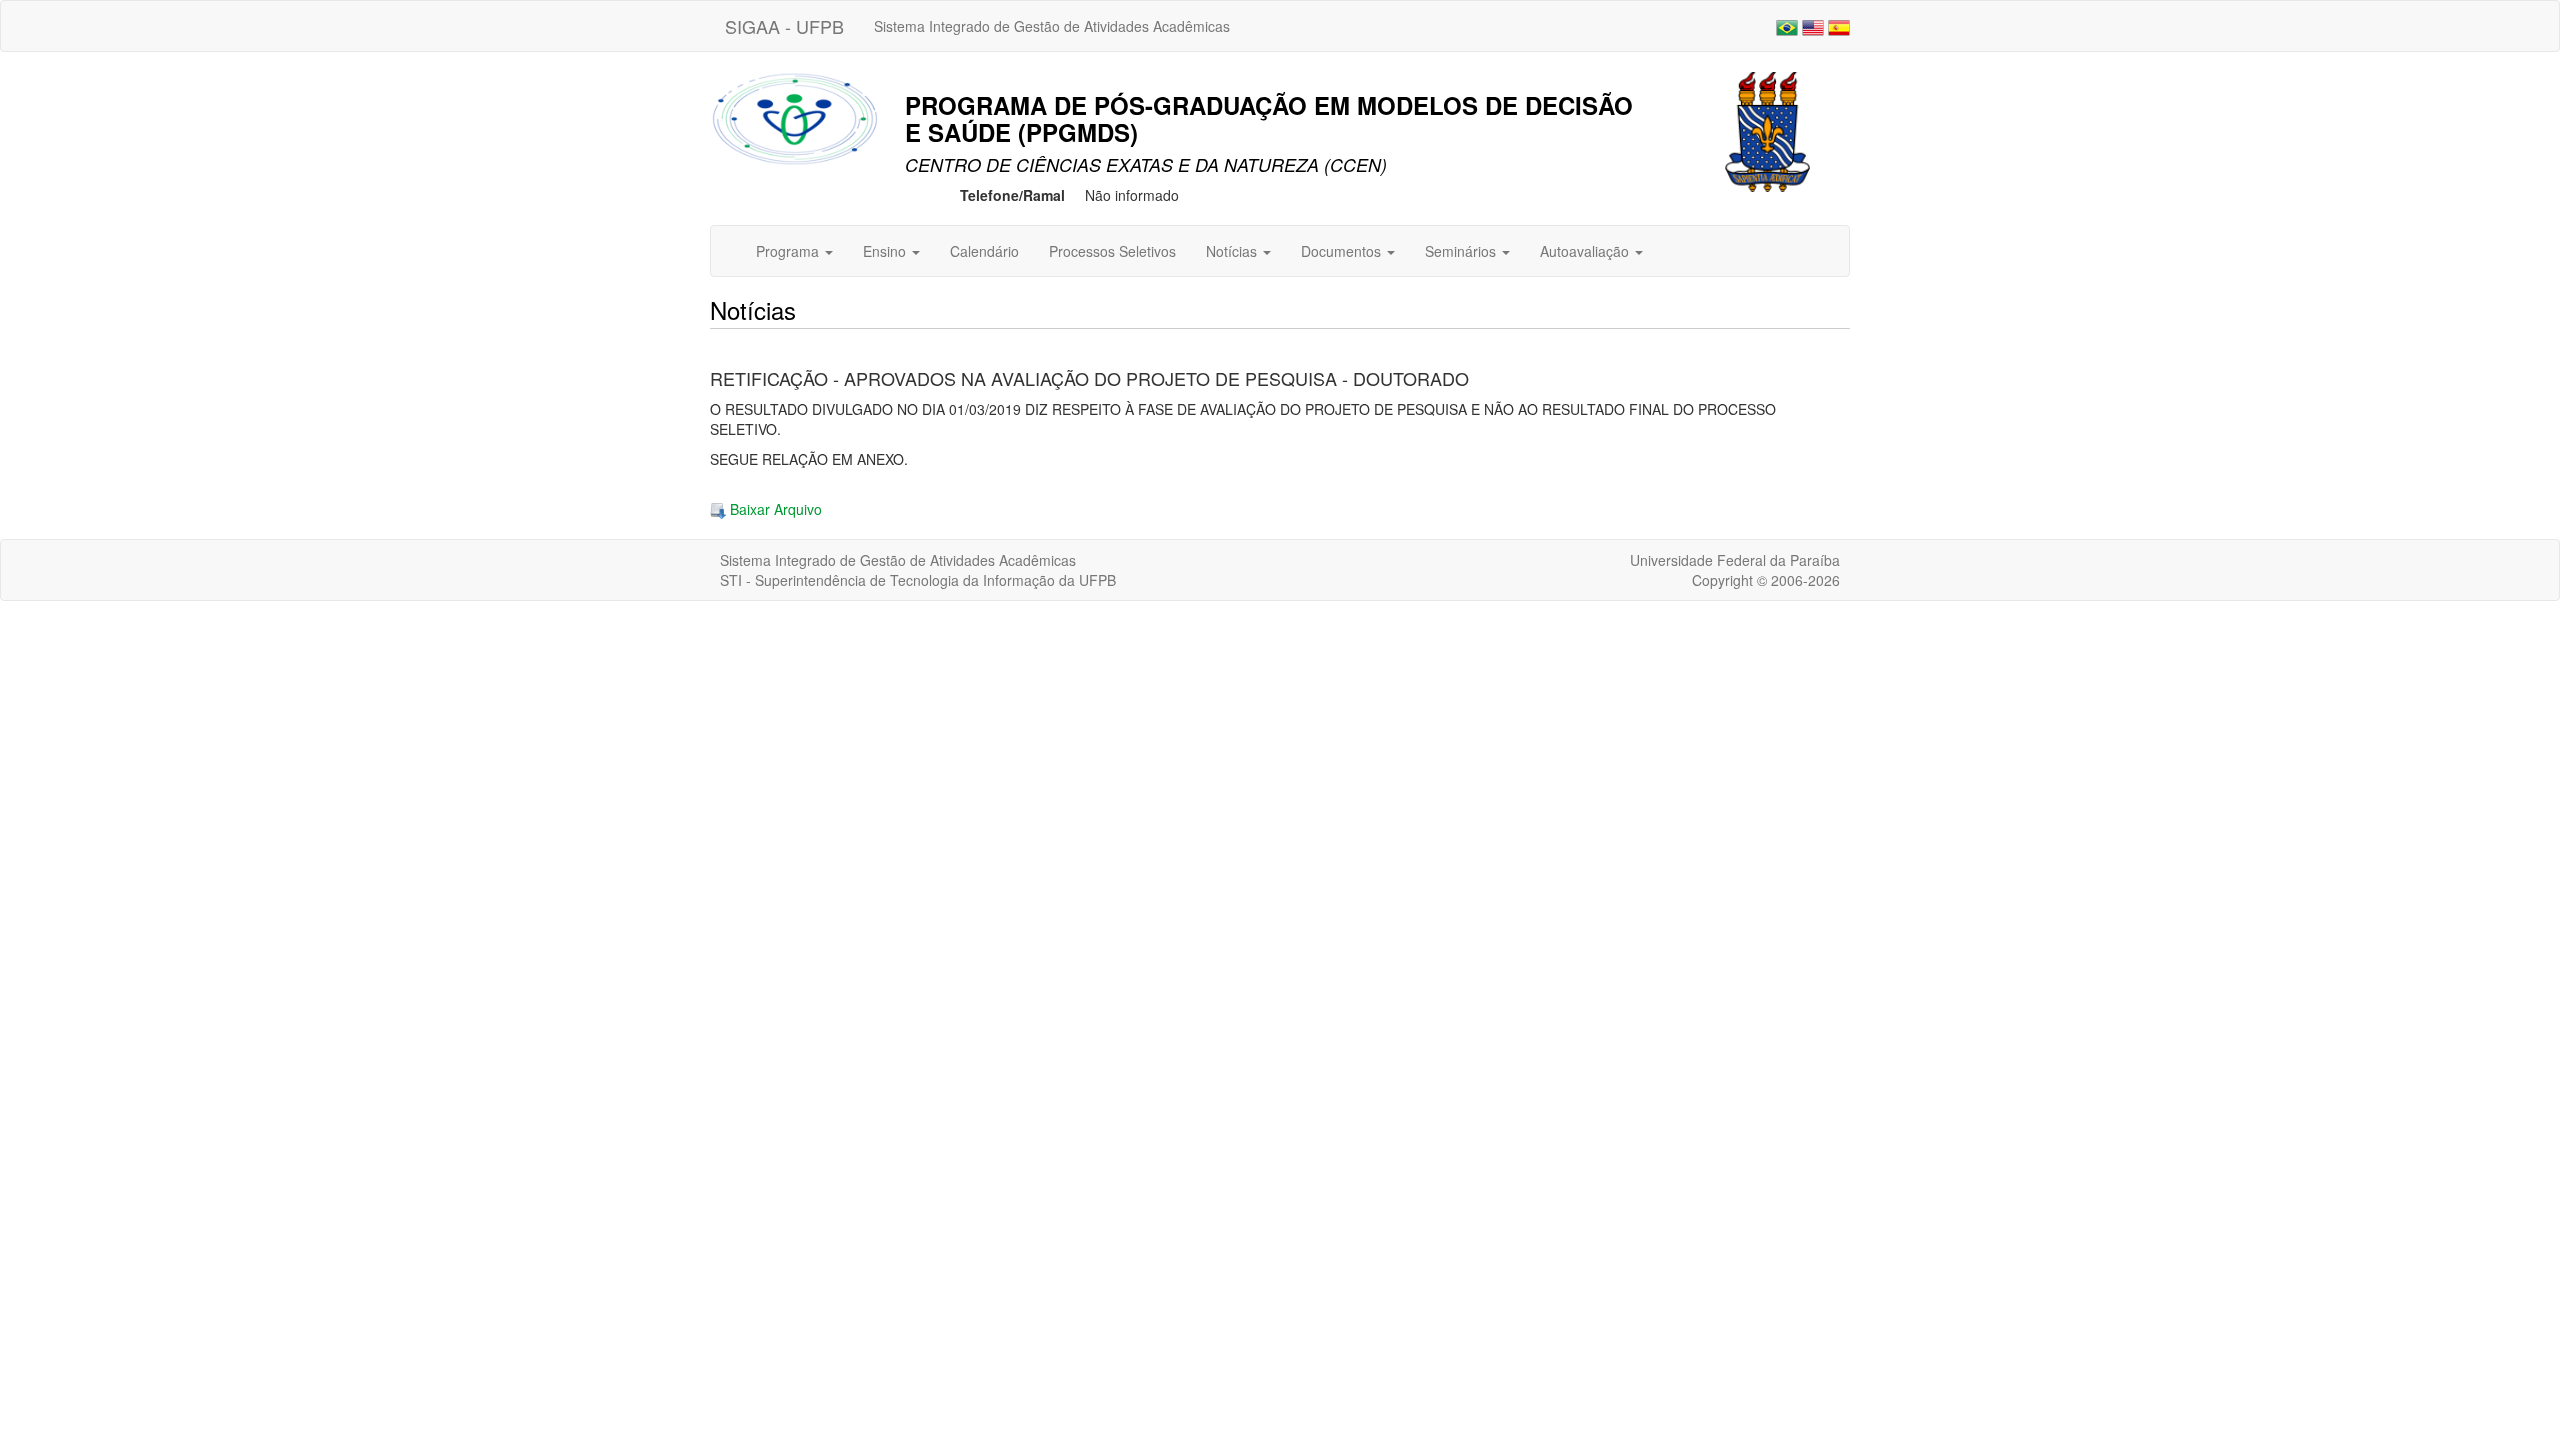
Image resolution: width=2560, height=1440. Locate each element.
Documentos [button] (1343, 251)
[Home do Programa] (795, 117)
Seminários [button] (1462, 251)
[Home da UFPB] (1767, 130)
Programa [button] (789, 251)
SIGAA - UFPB (784, 26)
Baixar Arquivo (774, 509)
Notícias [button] (1233, 251)
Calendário (984, 251)
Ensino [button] (886, 251)
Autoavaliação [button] (1586, 251)
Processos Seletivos (1112, 251)
